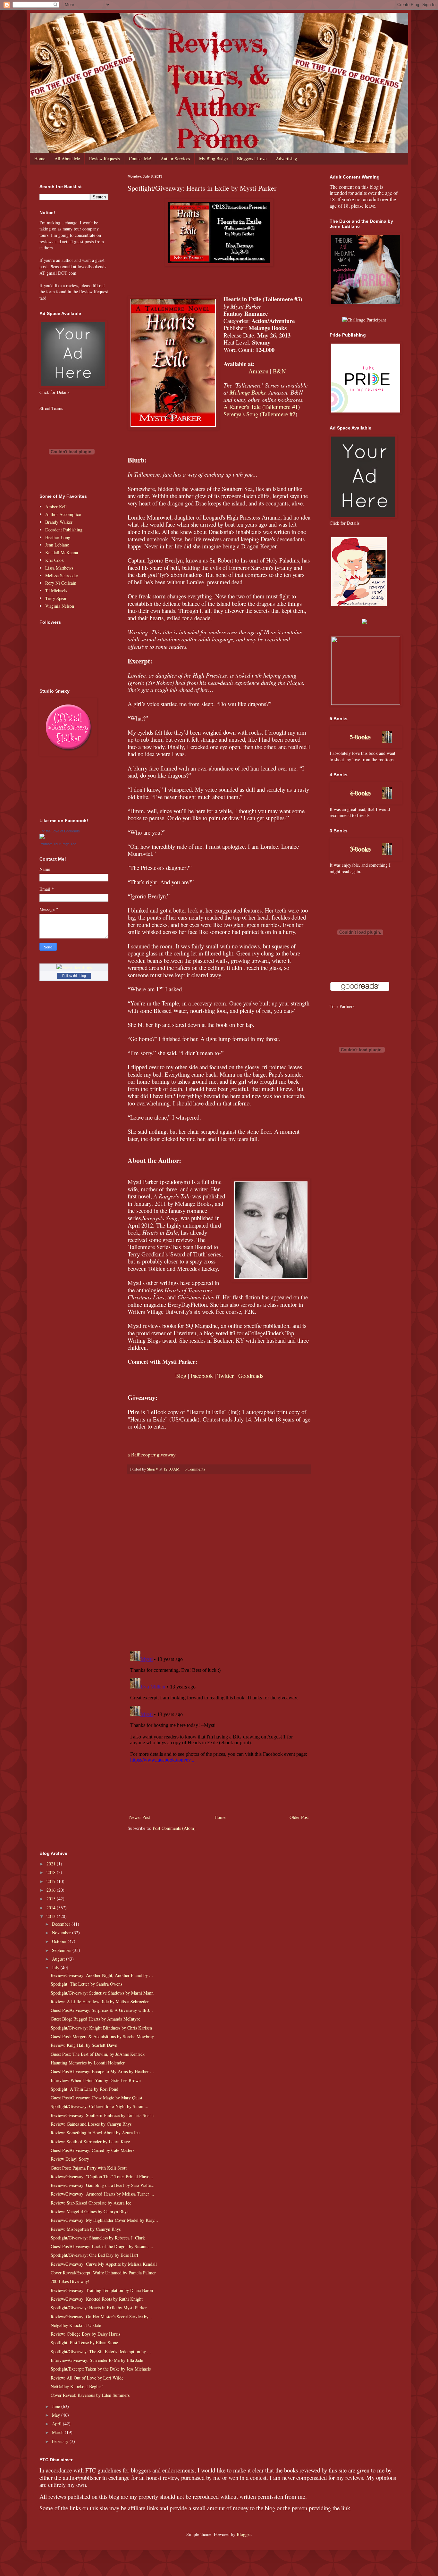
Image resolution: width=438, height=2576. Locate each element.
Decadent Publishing (64, 530)
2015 (52, 1899)
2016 (52, 1890)
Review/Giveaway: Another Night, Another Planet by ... (102, 1975)
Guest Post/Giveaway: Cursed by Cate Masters (93, 2150)
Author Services (175, 158)
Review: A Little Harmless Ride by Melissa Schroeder (100, 2001)
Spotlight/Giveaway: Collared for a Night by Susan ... (100, 2106)
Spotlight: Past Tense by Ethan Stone (84, 2343)
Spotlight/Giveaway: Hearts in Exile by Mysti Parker (99, 2308)
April (57, 2424)
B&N (279, 371)
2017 (52, 1881)
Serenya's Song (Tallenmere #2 (259, 414)
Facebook (202, 1376)
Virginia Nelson (60, 606)
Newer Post (140, 1817)
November (62, 1933)
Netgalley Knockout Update (76, 2325)
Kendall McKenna (62, 552)
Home (40, 158)
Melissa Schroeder (62, 575)
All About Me (67, 158)
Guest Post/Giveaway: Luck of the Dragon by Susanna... (102, 2246)
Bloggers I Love (252, 158)
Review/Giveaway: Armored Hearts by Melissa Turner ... (102, 2194)
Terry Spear (56, 598)
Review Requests (104, 158)
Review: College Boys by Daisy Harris (85, 2334)
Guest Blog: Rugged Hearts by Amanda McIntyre (95, 2019)
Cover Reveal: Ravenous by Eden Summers (90, 2395)
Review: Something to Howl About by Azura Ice (95, 2133)
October (60, 1941)
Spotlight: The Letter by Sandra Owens (86, 1984)
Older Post (299, 1817)
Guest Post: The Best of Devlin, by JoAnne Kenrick (98, 2054)
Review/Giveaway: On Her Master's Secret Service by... (101, 2317)
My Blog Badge (213, 158)
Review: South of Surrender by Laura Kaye (90, 2142)
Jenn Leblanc (57, 545)
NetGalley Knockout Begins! (77, 2386)
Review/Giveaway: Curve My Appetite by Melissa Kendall (104, 2264)
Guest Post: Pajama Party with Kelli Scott (89, 2168)
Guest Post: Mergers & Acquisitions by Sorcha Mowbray (102, 2036)
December (62, 1924)
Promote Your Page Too (58, 844)
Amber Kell (56, 507)
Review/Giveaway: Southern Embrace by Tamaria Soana (102, 2115)
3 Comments (195, 1469)
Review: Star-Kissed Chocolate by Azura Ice (91, 2203)
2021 (52, 1864)
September (62, 1950)
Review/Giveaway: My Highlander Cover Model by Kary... (104, 2220)
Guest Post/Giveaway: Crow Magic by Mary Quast (97, 2098)
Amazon (258, 371)
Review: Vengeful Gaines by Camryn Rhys (89, 2211)
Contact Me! (140, 158)
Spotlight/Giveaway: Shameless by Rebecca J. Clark (98, 2238)
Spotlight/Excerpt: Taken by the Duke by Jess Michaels (101, 2369)
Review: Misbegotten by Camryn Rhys (86, 2229)
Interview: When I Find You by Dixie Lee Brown (96, 2080)
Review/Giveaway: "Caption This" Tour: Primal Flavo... (102, 2176)
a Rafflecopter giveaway (152, 1455)
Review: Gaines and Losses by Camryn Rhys (91, 2124)
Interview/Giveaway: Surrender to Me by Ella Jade (97, 2360)
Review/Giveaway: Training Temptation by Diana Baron (102, 2290)
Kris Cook (55, 560)
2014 (52, 1908)
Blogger (244, 2534)
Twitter (226, 1376)
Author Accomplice (63, 514)
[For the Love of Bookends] (42, 837)
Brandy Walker (59, 522)
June (57, 2406)
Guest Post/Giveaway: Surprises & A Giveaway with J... (102, 2010)
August (59, 1959)
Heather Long (58, 537)
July (56, 1967)
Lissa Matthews (59, 568)
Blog (181, 1376)
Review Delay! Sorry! (71, 2159)
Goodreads (251, 1376)
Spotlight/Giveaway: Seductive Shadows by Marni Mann (102, 1993)
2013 (52, 1916)
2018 (52, 1872)
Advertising (286, 158)
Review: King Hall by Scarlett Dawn (84, 2045)
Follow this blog (74, 976)
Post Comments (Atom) (174, 1828)
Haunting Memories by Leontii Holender (88, 2063)
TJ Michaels (56, 591)
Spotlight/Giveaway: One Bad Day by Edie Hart (94, 2255)
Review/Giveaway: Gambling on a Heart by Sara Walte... (103, 2185)
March (58, 2432)
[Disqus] (219, 1563)
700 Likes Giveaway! (70, 2281)
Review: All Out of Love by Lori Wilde (87, 2378)
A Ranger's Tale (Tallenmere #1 (261, 407)
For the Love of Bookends (60, 831)
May (57, 2415)
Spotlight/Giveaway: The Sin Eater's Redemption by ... (101, 2351)
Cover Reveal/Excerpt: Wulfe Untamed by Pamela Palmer (103, 2273)
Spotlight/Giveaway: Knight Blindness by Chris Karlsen (101, 2028)
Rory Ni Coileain (61, 583)
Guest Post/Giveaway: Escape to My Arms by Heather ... (102, 2071)
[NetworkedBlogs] (74, 967)
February (61, 2441)
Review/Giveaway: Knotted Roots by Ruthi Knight (97, 2299)
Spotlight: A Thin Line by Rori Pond (84, 2089)
